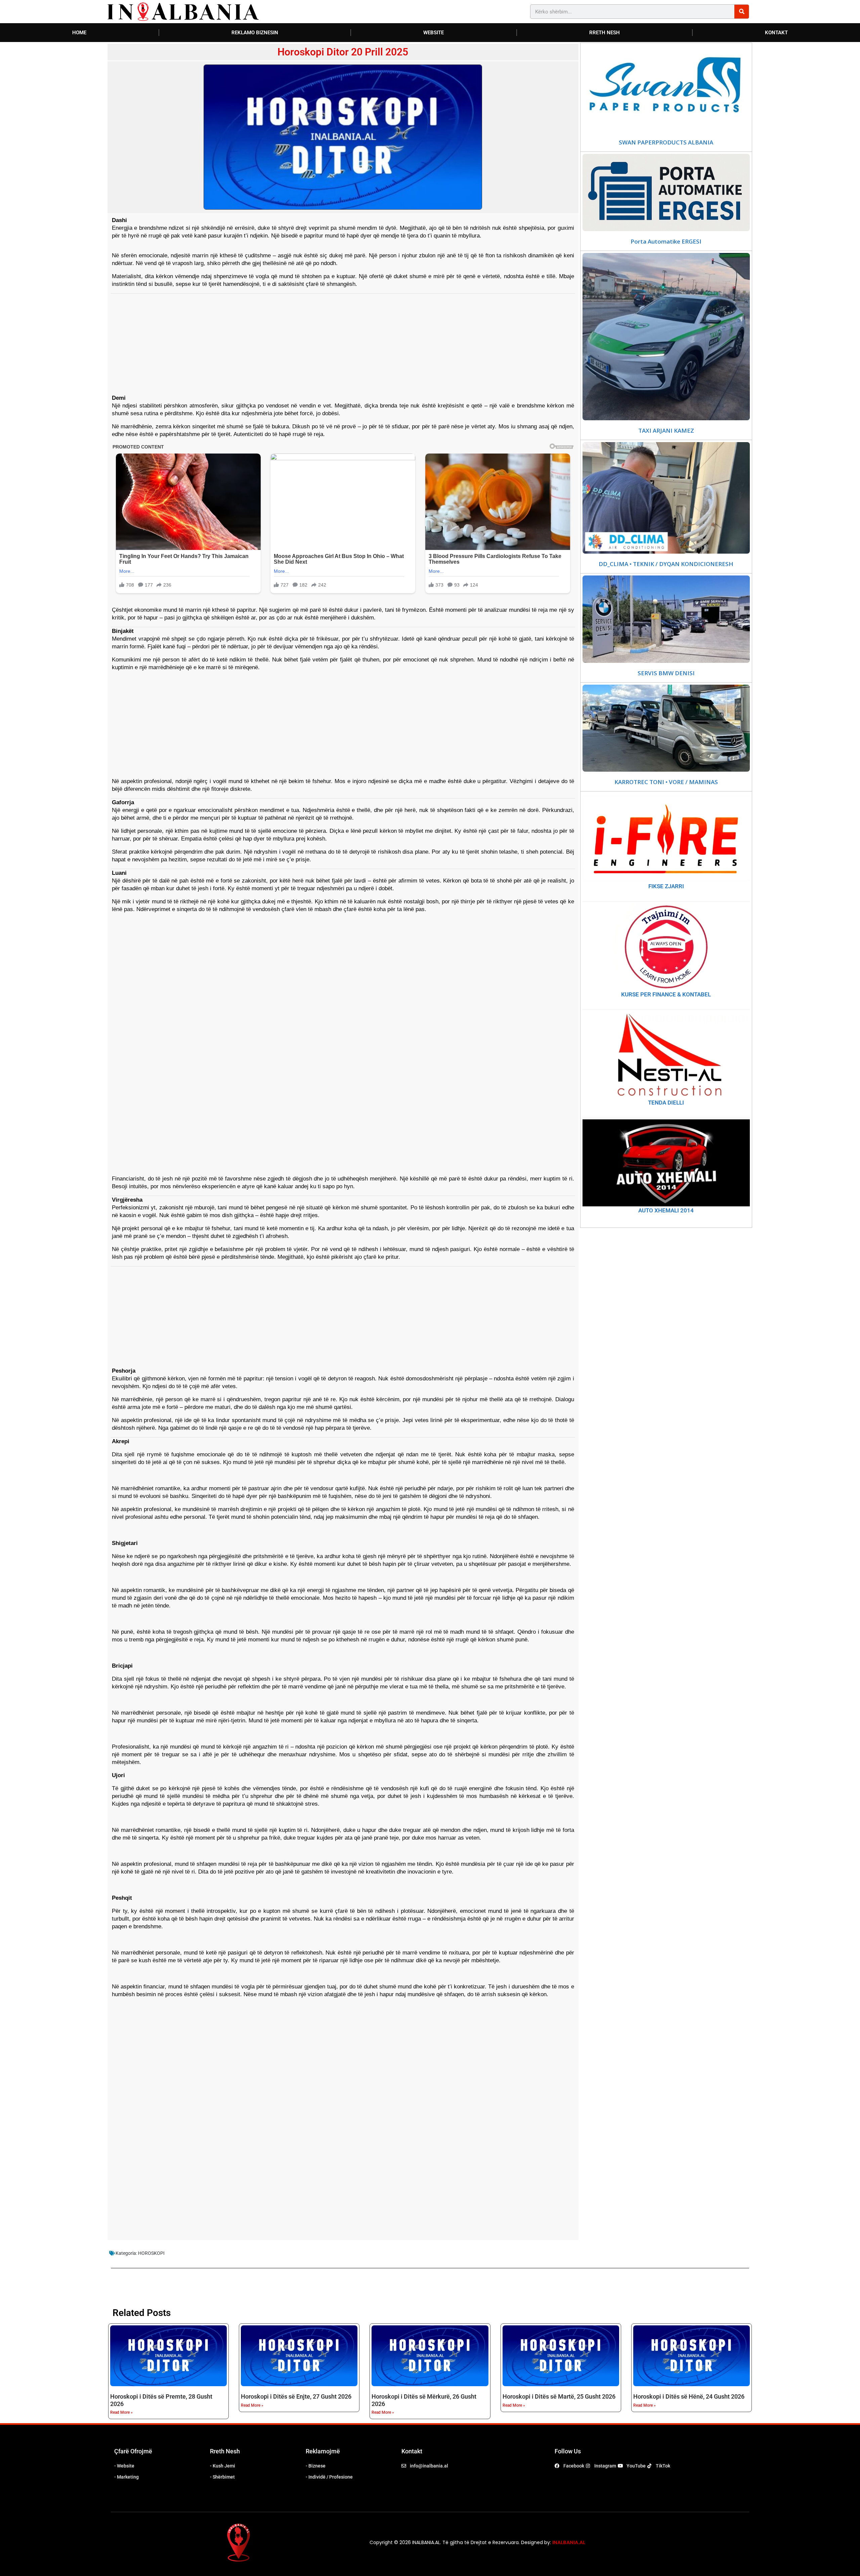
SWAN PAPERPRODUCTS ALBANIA (666, 142)
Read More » (121, 2412)
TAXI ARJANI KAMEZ (666, 431)
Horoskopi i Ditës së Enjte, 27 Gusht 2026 (296, 2396)
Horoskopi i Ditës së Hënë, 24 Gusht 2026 (689, 2396)
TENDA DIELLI (666, 1103)
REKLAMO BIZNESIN (255, 33)
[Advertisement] (312, 340)
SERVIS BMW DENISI (666, 673)
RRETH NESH (605, 33)
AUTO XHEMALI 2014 (666, 1210)
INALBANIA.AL (569, 2542)
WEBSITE (434, 33)
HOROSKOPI (151, 2253)
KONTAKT (776, 33)
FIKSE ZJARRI (666, 886)
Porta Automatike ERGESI (666, 242)
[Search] (742, 12)
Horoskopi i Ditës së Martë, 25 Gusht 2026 (559, 2396)
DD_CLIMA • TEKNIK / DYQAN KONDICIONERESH (666, 564)
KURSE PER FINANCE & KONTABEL (666, 994)
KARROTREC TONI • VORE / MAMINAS (666, 782)
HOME (79, 33)
